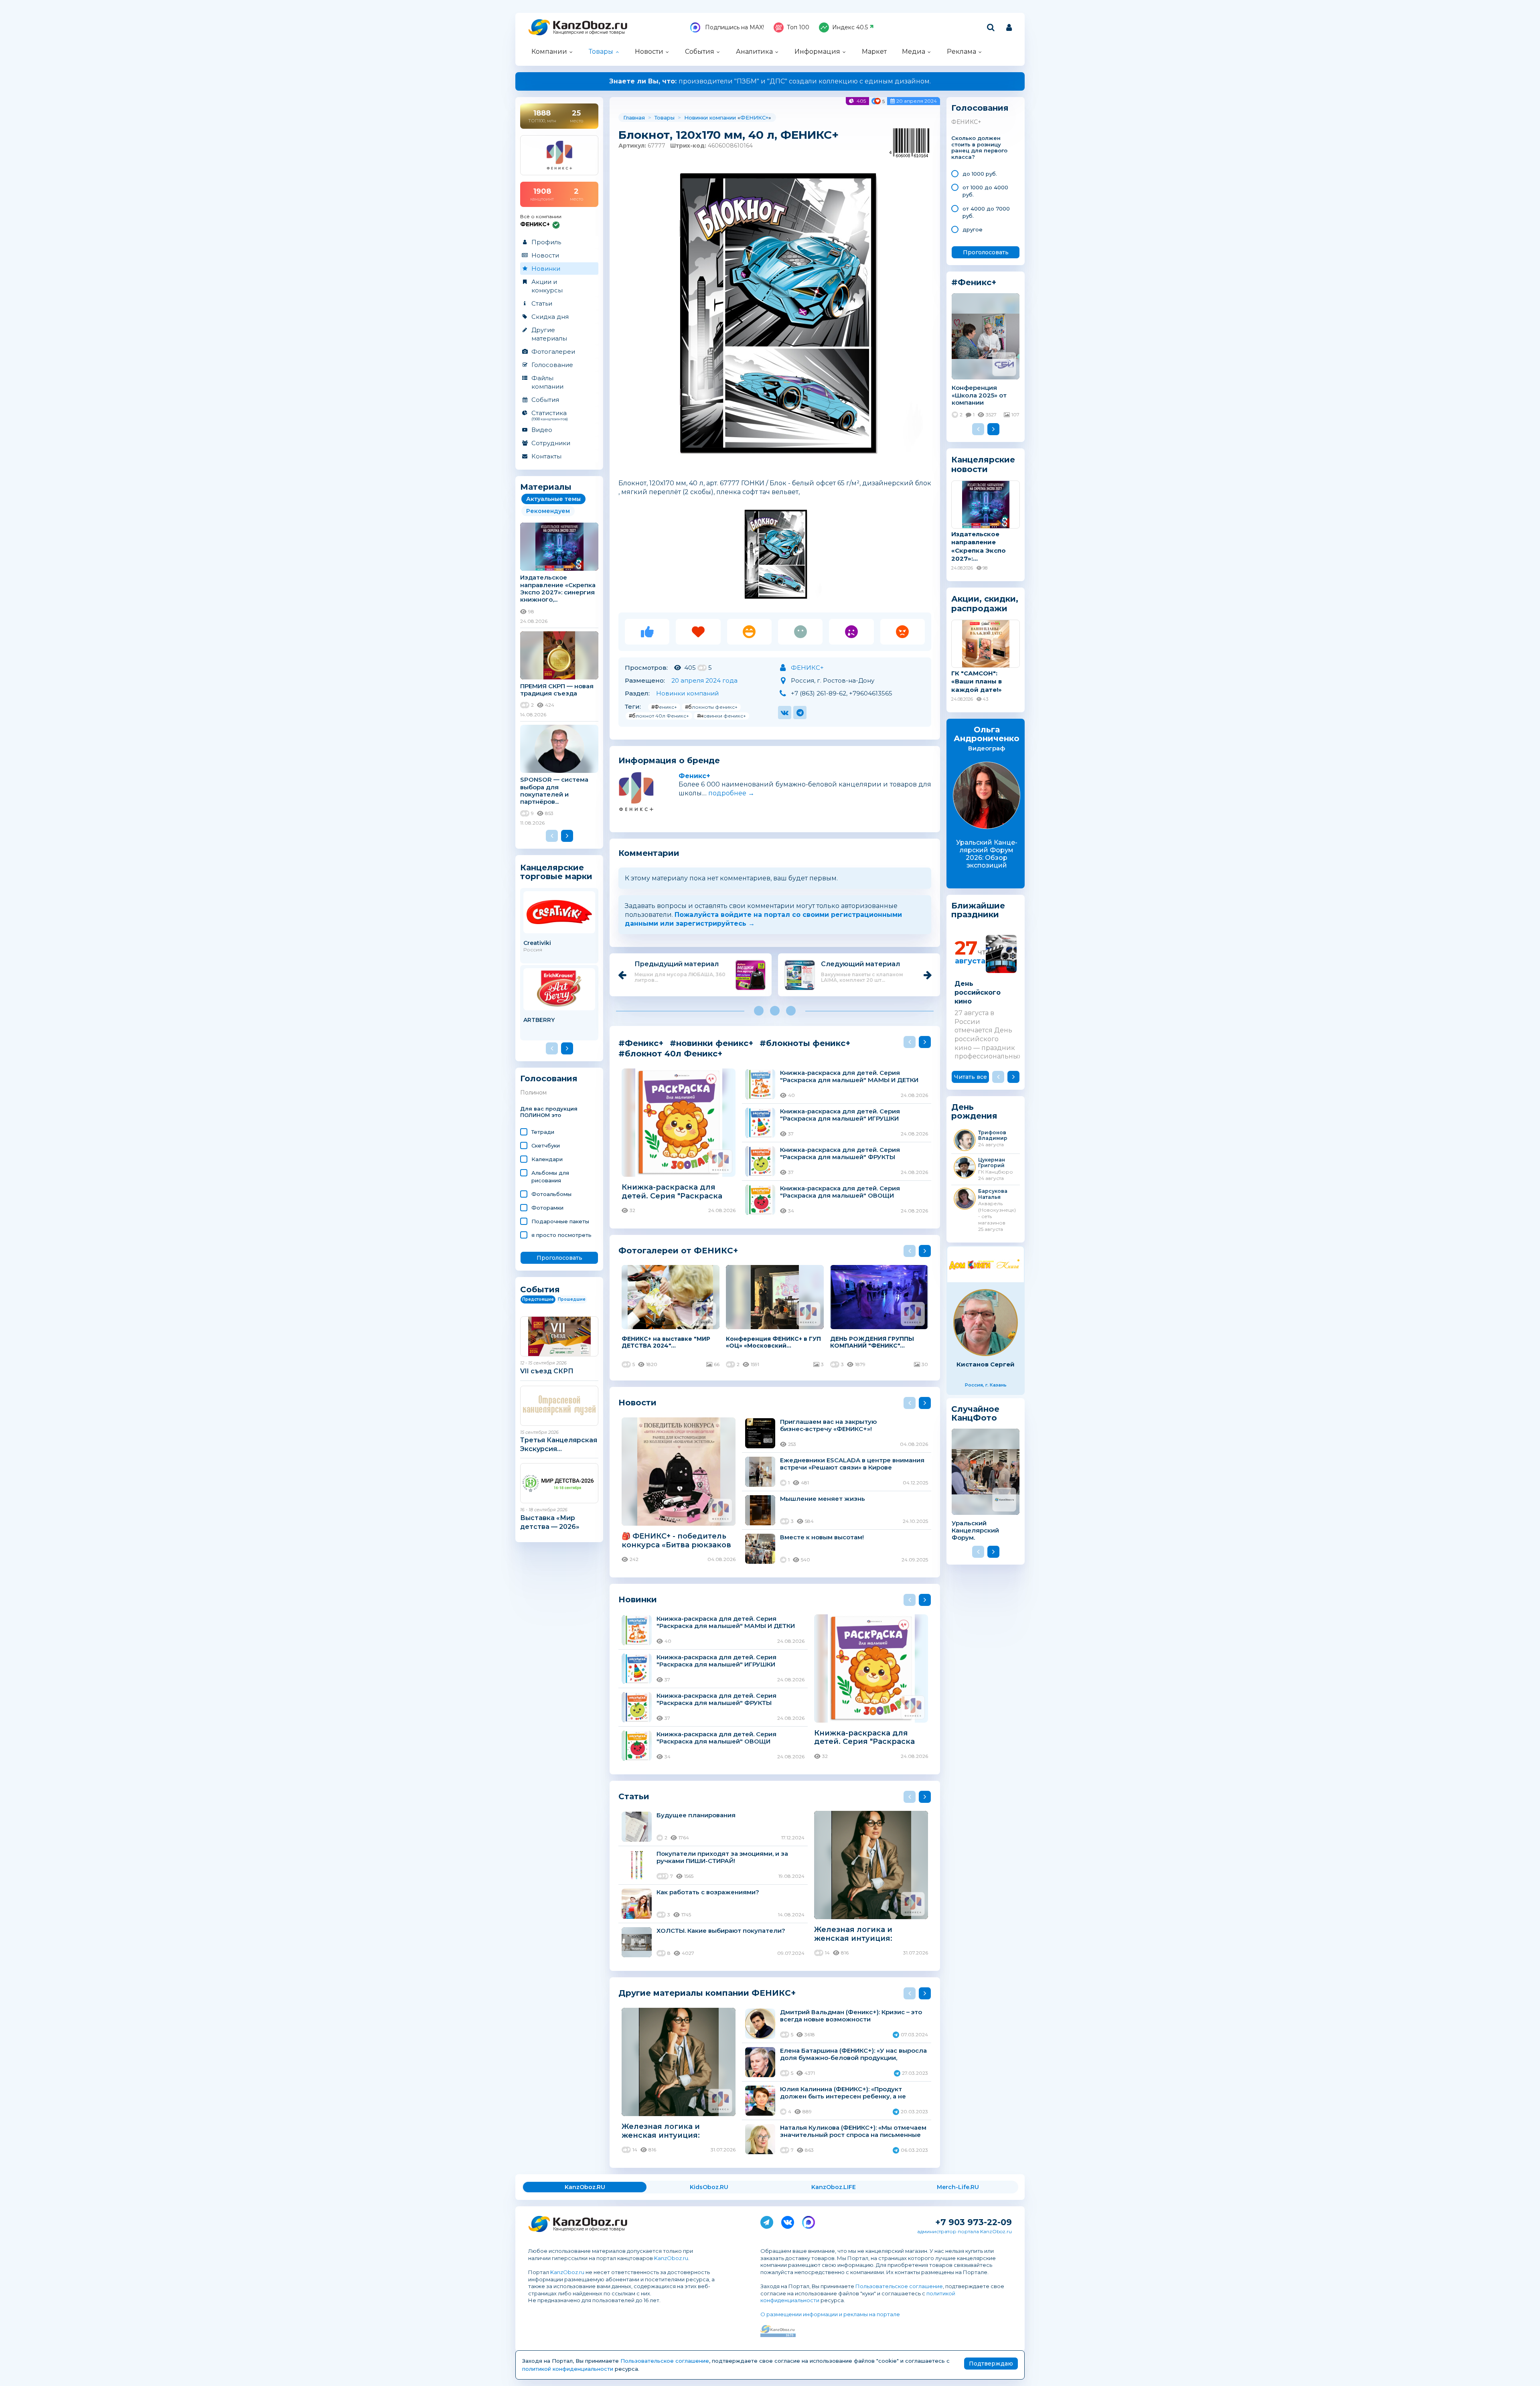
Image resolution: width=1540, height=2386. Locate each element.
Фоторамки (547, 1208)
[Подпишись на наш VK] (788, 2221)
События (700, 52)
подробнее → (731, 793)
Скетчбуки (546, 1145)
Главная (634, 118)
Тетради (543, 1132)
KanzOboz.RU (585, 2187)
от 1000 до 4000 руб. (985, 191)
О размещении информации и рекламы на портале (830, 2314)
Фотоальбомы (551, 1194)
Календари (547, 1159)
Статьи (542, 303)
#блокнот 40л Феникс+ (659, 716)
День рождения (974, 1112)
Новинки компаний (687, 693)
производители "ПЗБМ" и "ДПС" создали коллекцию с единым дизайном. (770, 81)
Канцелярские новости (983, 464)
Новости (649, 52)
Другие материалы (549, 334)
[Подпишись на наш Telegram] (767, 2221)
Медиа (914, 52)
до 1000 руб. (980, 174)
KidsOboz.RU (709, 2187)
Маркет (874, 52)
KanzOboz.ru (671, 2258)
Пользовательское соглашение (899, 2286)
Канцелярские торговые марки (556, 872)
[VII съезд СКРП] (559, 1336)
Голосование (552, 365)
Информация (817, 52)
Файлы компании (547, 382)
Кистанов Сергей (986, 1364)
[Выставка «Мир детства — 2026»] (559, 1483)
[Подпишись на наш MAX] (808, 2221)
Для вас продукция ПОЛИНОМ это (549, 1112)
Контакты (546, 456)
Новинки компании (710, 118)
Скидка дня (550, 317)
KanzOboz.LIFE (834, 2187)
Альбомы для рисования (550, 1176)
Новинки (546, 269)
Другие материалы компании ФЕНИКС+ (707, 1993)
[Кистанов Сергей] (986, 1323)
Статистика (550, 415)
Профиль (546, 242)
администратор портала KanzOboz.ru (965, 2231)
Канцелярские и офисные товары (589, 32)
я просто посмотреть (561, 1235)
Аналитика (754, 52)
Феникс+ (694, 776)
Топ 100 (798, 27)
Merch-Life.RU (958, 2187)
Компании (549, 52)
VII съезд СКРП (547, 1371)
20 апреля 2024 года (704, 680)
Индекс (850, 27)
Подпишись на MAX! (734, 27)
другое (973, 229)
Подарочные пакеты (560, 1221)
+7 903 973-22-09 (974, 2222)
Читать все (971, 1077)
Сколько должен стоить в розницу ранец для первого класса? (979, 148)
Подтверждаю (991, 2364)
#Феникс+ (664, 707)
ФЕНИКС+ (754, 118)
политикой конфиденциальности (568, 2369)
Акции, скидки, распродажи (985, 604)
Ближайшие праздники (978, 910)
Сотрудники (551, 443)
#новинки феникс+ (721, 716)
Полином (533, 1093)
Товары (601, 52)
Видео (542, 430)
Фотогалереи (553, 352)
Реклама (961, 52)
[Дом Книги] (986, 1264)
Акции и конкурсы (547, 286)
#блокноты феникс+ (711, 707)
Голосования (549, 1079)
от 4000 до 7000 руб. (986, 212)
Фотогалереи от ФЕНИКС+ (678, 1250)
